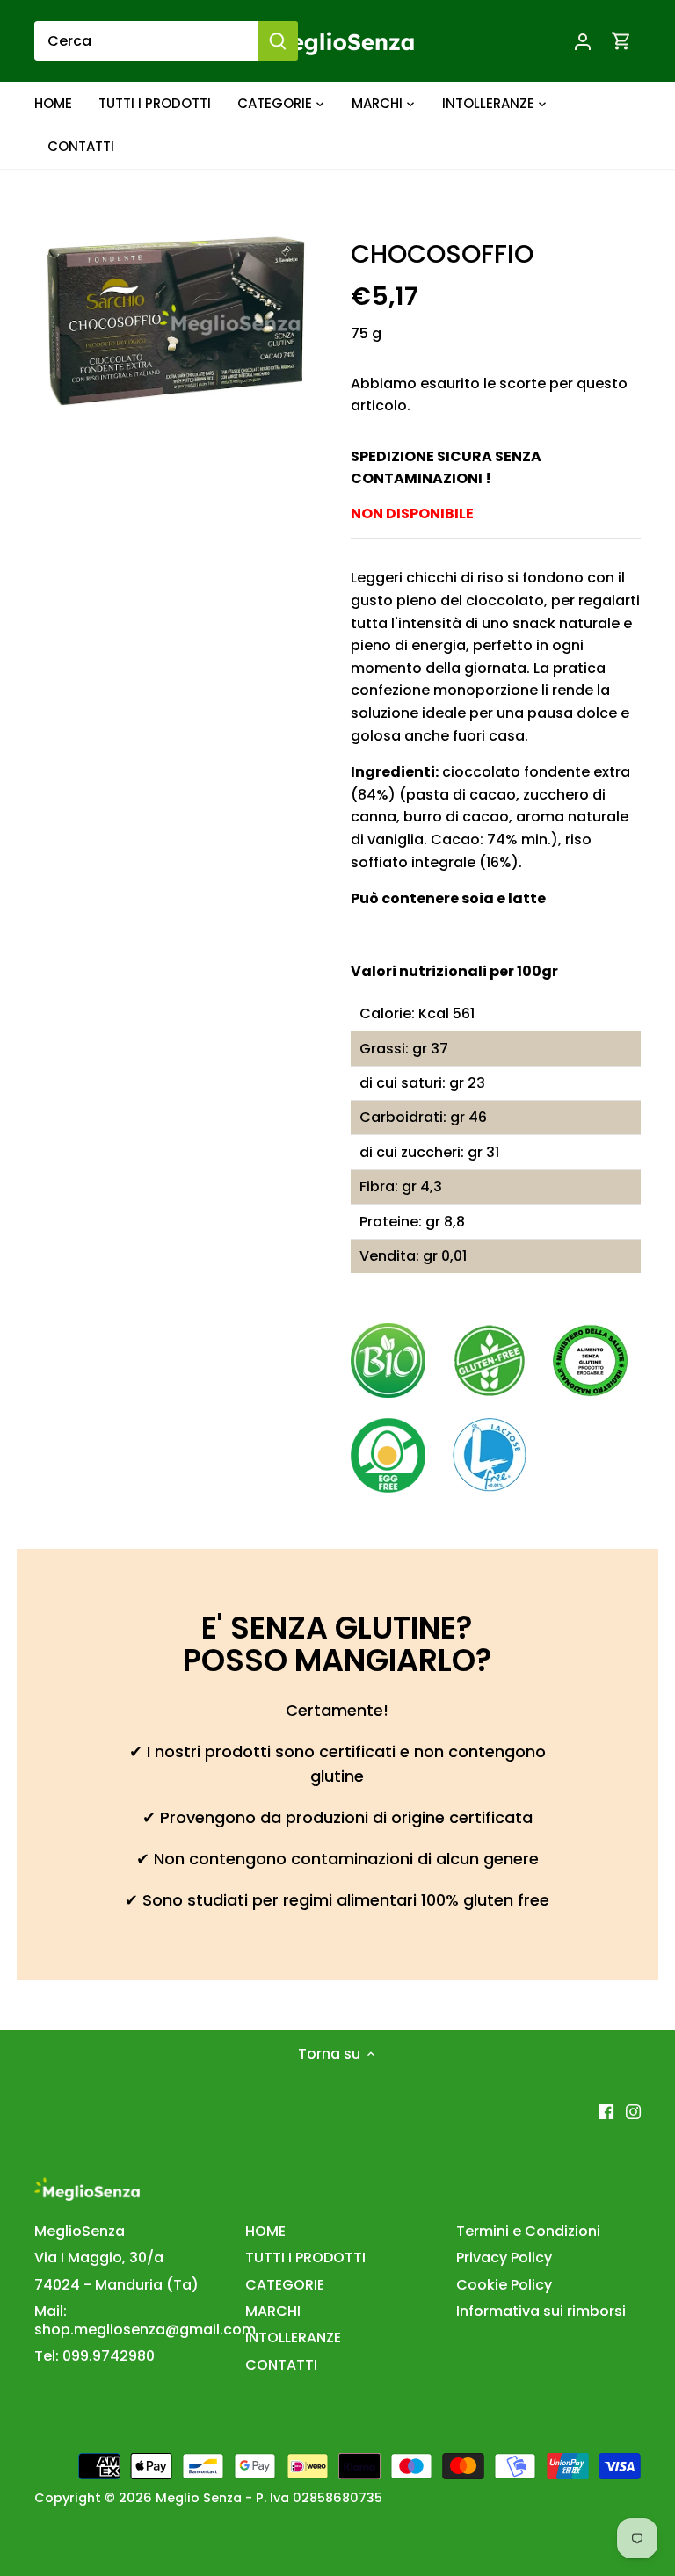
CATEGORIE (285, 2285)
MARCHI (273, 2311)
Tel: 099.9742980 (94, 2356)
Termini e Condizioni (528, 2231)
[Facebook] (606, 2111)
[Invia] (278, 41)
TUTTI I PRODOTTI (305, 2258)
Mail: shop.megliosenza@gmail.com (145, 2320)
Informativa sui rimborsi (541, 2311)
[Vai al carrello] (621, 41)
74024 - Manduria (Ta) (116, 2285)
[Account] (583, 41)
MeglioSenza (80, 2231)
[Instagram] (633, 2111)
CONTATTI (281, 2365)
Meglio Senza (199, 2498)
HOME (265, 2231)
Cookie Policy (504, 2285)
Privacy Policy (504, 2258)
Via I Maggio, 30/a (99, 2258)
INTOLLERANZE (293, 2337)
